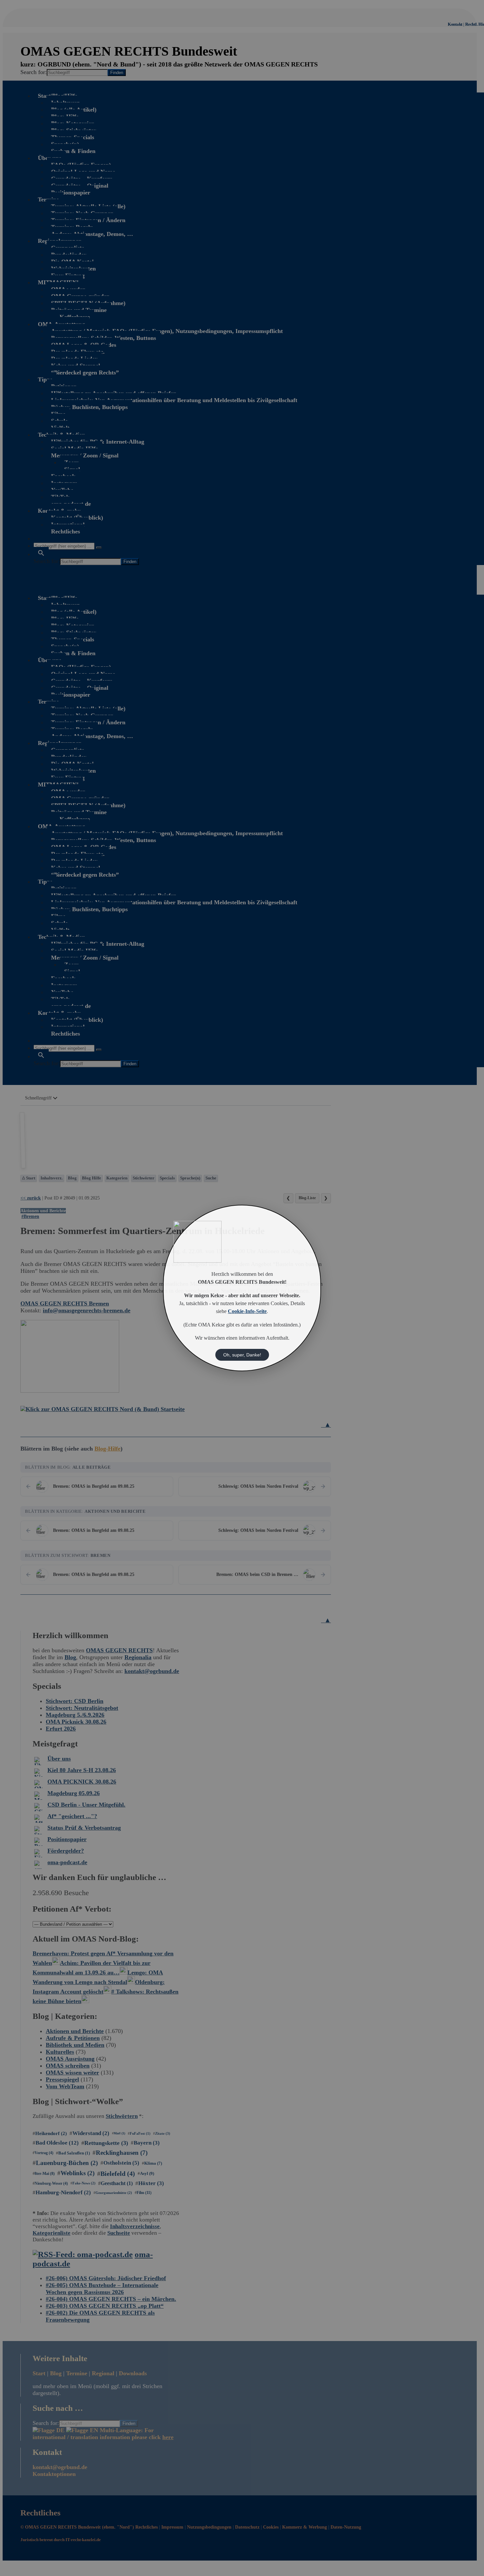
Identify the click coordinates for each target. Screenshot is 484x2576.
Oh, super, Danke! (242, 1355)
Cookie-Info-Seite (247, 1311)
